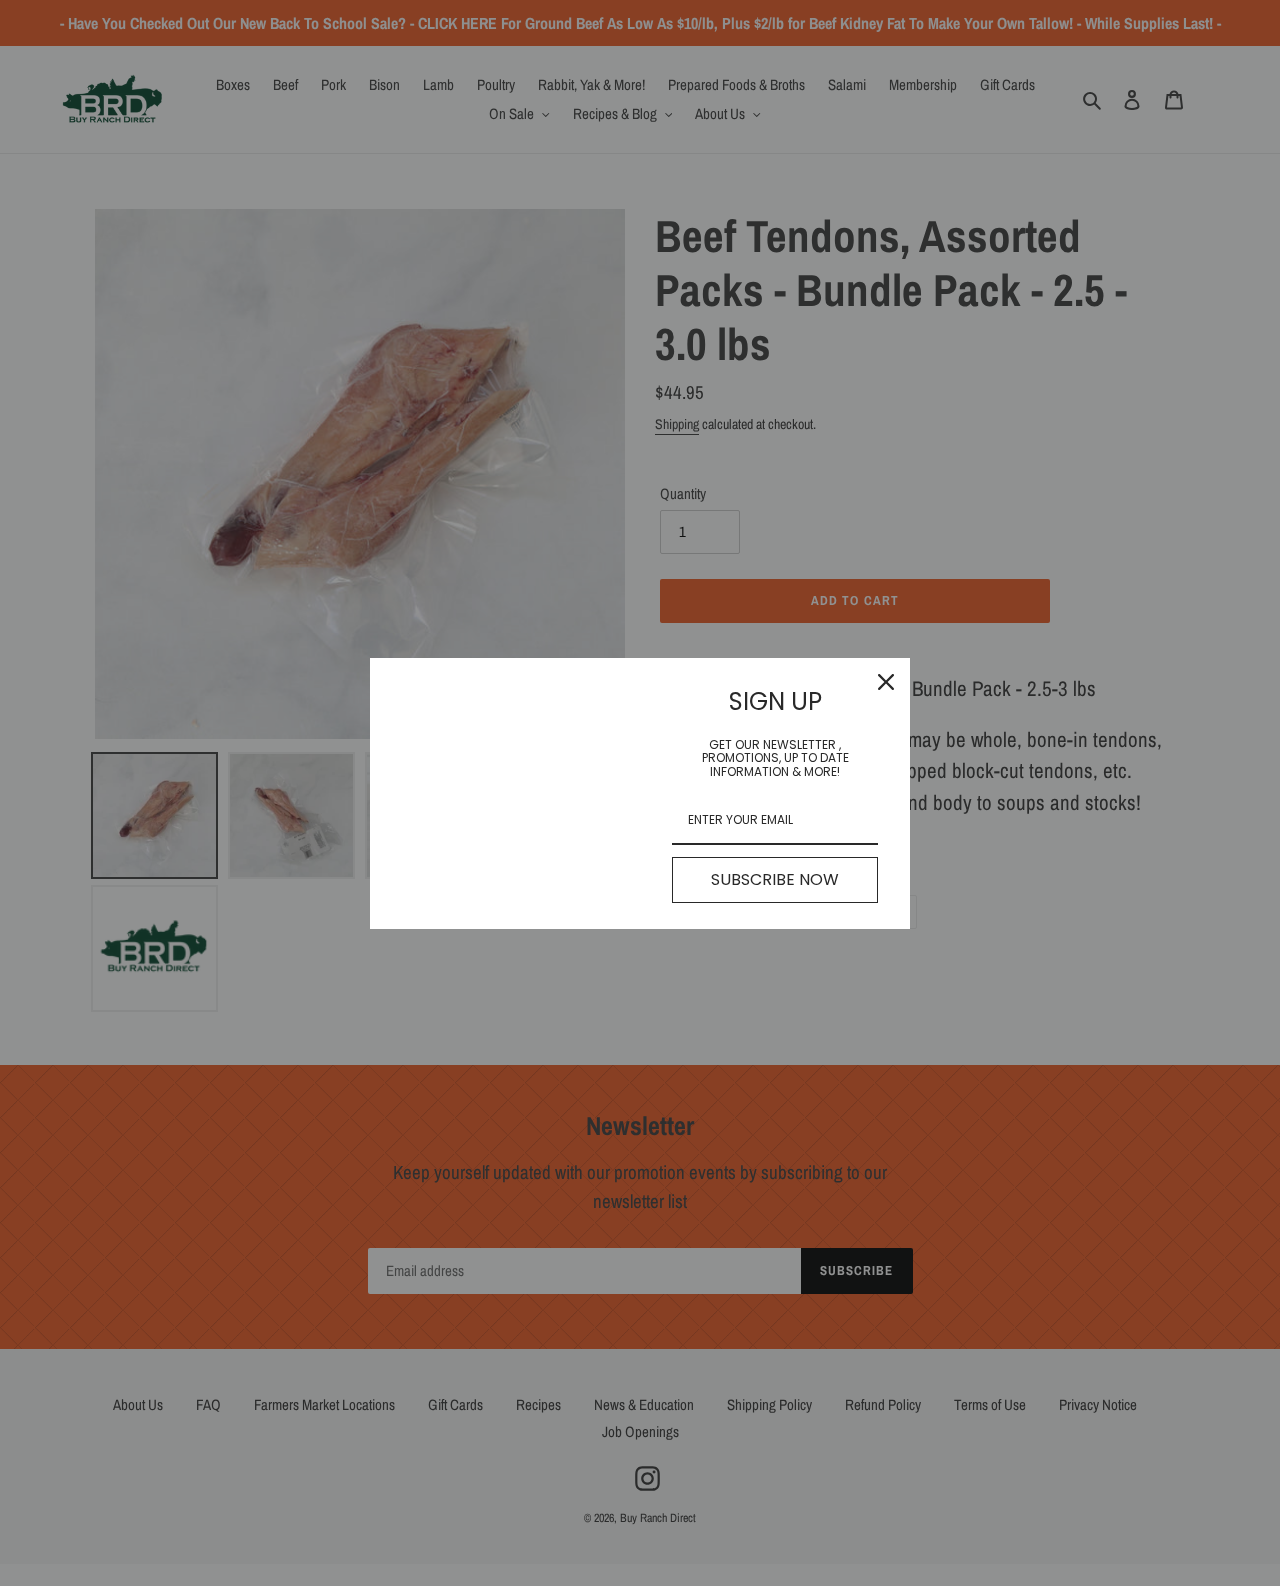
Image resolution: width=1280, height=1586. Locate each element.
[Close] (886, 682)
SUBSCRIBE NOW (775, 879)
